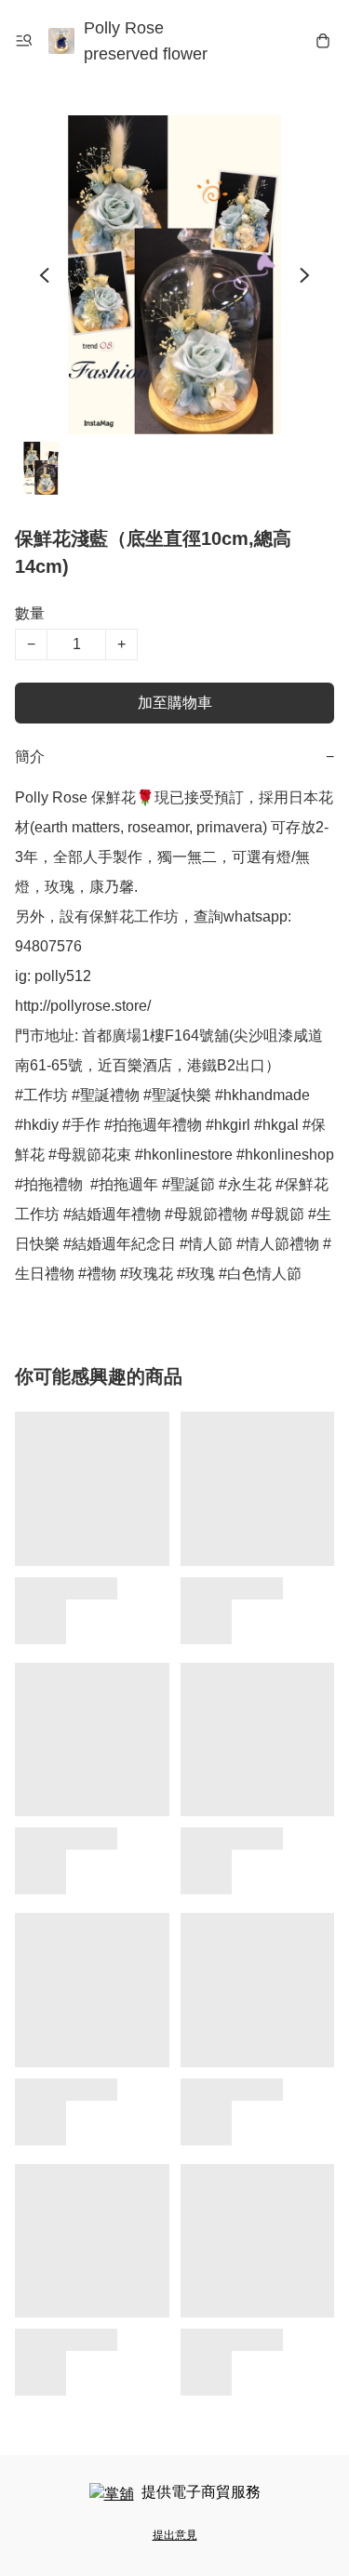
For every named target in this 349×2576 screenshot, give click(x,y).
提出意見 (175, 2535)
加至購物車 (175, 703)
